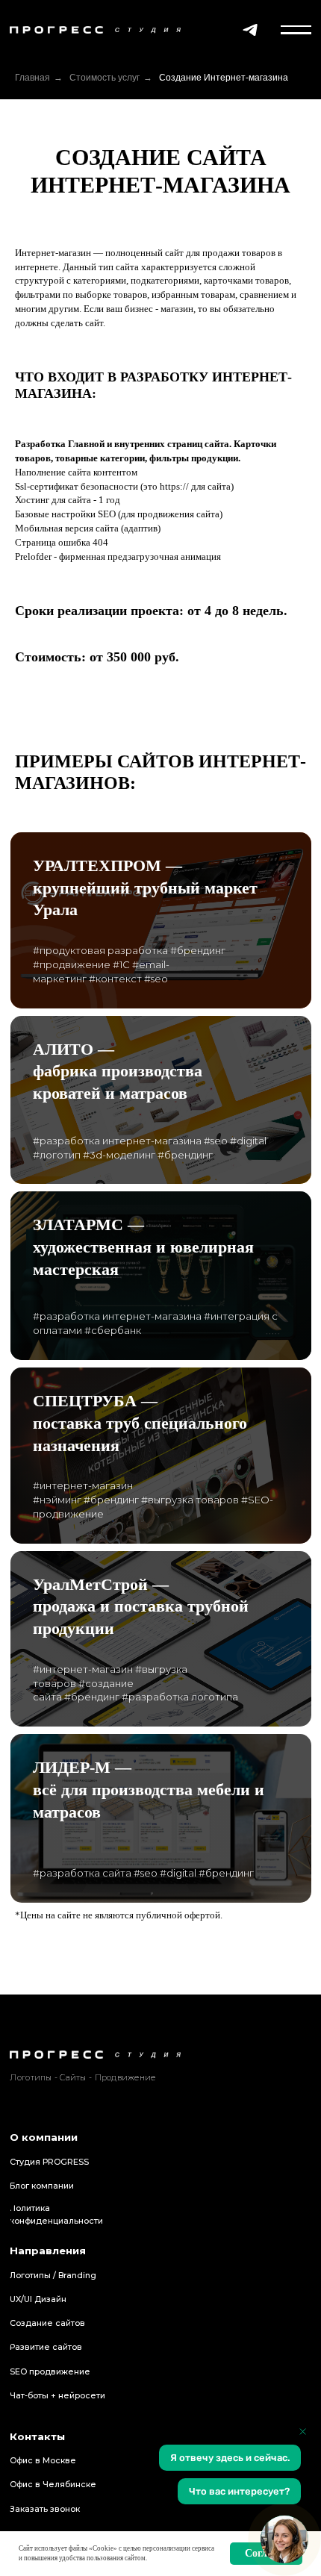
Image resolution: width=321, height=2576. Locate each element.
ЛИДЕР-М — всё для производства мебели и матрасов (149, 1789)
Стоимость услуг (105, 78)
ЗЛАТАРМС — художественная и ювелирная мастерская (143, 1247)
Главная (32, 78)
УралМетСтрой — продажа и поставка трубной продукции (141, 1606)
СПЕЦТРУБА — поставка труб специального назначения (140, 1423)
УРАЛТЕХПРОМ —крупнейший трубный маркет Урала (145, 888)
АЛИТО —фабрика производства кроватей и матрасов (118, 1071)
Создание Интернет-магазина (224, 78)
